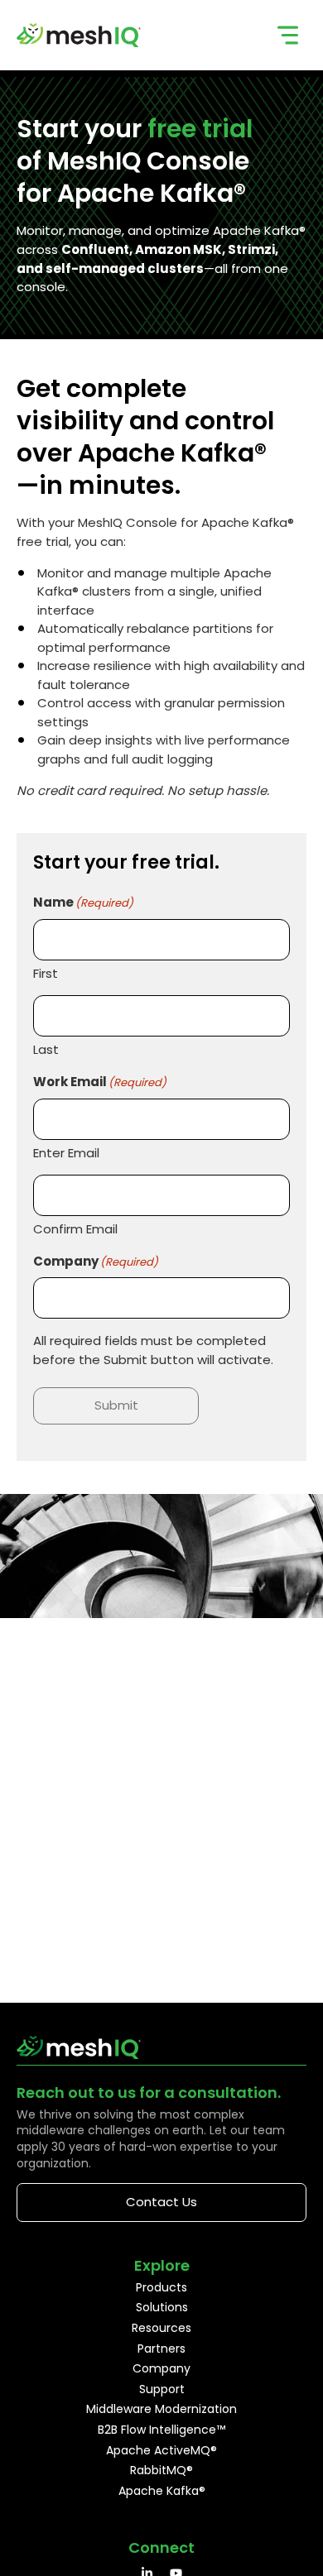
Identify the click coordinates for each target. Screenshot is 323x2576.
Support (162, 2389)
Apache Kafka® (162, 2491)
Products (161, 2287)
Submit (116, 1405)
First (46, 973)
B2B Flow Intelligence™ (161, 2430)
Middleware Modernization (161, 2409)
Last (46, 1049)
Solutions (162, 2307)
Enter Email (66, 1153)
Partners (161, 2349)
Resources (161, 2328)
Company (161, 2368)
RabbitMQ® (161, 2470)
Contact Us (161, 2202)
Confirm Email (75, 1229)
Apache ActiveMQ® (161, 2450)
